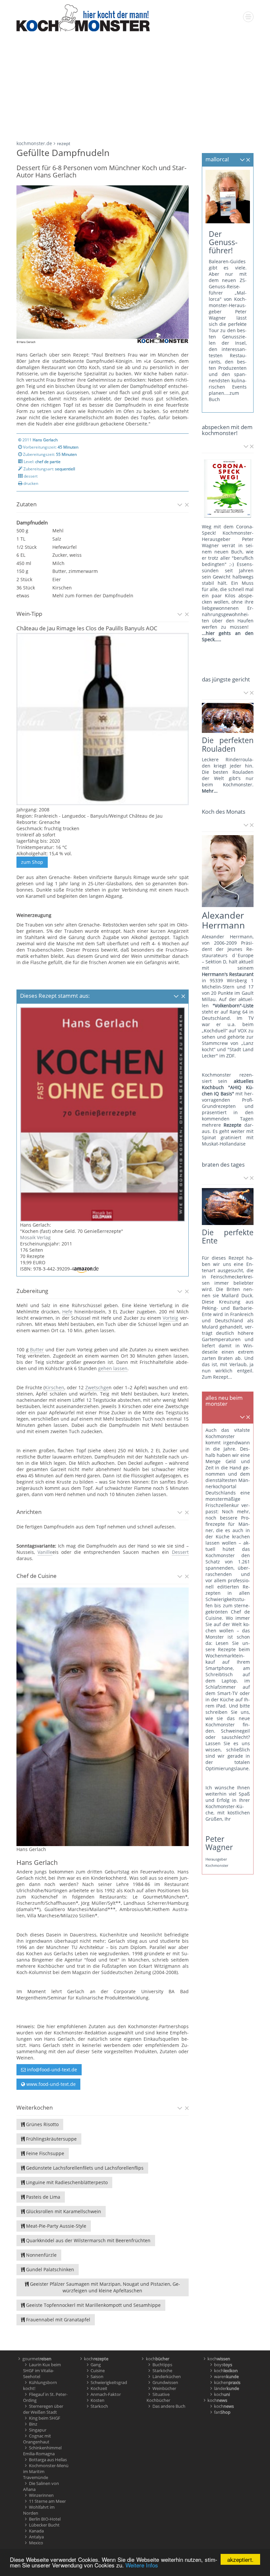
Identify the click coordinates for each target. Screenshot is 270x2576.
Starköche (162, 2371)
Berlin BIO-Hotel (45, 2519)
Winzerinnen (41, 2495)
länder (227, 2388)
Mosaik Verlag (35, 1237)
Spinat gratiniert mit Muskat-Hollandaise (228, 1141)
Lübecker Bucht (44, 2525)
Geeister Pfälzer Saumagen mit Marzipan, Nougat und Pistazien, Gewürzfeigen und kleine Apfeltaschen (104, 2287)
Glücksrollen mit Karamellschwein (63, 2211)
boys (223, 2365)
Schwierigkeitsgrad (109, 2382)
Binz (33, 2424)
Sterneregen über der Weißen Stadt (43, 2409)
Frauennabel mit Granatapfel (57, 2320)
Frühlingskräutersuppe (51, 2139)
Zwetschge (97, 1387)
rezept (64, 143)
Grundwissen (165, 2382)
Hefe (67, 1312)
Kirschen (54, 1387)
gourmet (37, 2359)
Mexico (36, 2543)
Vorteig (170, 1318)
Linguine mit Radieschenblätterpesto (66, 2182)
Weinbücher (164, 2388)
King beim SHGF (45, 2418)
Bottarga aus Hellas (48, 2460)
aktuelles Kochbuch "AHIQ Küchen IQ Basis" (228, 1087)
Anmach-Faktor (106, 2394)
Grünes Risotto (42, 2124)
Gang (96, 2365)
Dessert (180, 1552)
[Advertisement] (135, 84)
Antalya (36, 2537)
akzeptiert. (240, 2559)
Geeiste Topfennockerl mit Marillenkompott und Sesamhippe (93, 2305)
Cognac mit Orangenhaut (37, 2439)
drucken (30, 483)
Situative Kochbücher (158, 2397)
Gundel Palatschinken (49, 2269)
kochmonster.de (34, 143)
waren (226, 2376)
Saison (97, 2376)
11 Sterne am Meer (47, 2501)
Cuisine (98, 2371)
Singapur (38, 2430)
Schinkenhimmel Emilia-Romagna (42, 2451)
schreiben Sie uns (227, 1712)
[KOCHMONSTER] (83, 17)
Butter (37, 1350)
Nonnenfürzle (41, 2255)
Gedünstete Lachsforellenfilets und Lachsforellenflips (84, 2168)
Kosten (97, 2400)
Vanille (45, 1552)
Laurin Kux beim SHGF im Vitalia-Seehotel (42, 2371)
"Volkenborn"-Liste (233, 1005)
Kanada (36, 2531)
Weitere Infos (142, 2565)
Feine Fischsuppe (44, 2153)
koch (96, 2359)
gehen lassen (113, 1368)
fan (222, 2412)
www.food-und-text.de (50, 2084)
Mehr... (210, 791)
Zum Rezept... (217, 1377)
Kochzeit (99, 2388)
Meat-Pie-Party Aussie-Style (55, 2226)
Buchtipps (162, 2365)
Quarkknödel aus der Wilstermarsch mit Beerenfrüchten (88, 2240)
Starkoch (99, 2406)
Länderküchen (167, 2376)
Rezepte (232, 1125)
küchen (227, 2382)
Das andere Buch (169, 2406)
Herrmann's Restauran (227, 974)
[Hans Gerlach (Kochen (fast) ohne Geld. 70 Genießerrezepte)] (103, 1114)
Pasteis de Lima (42, 2197)
